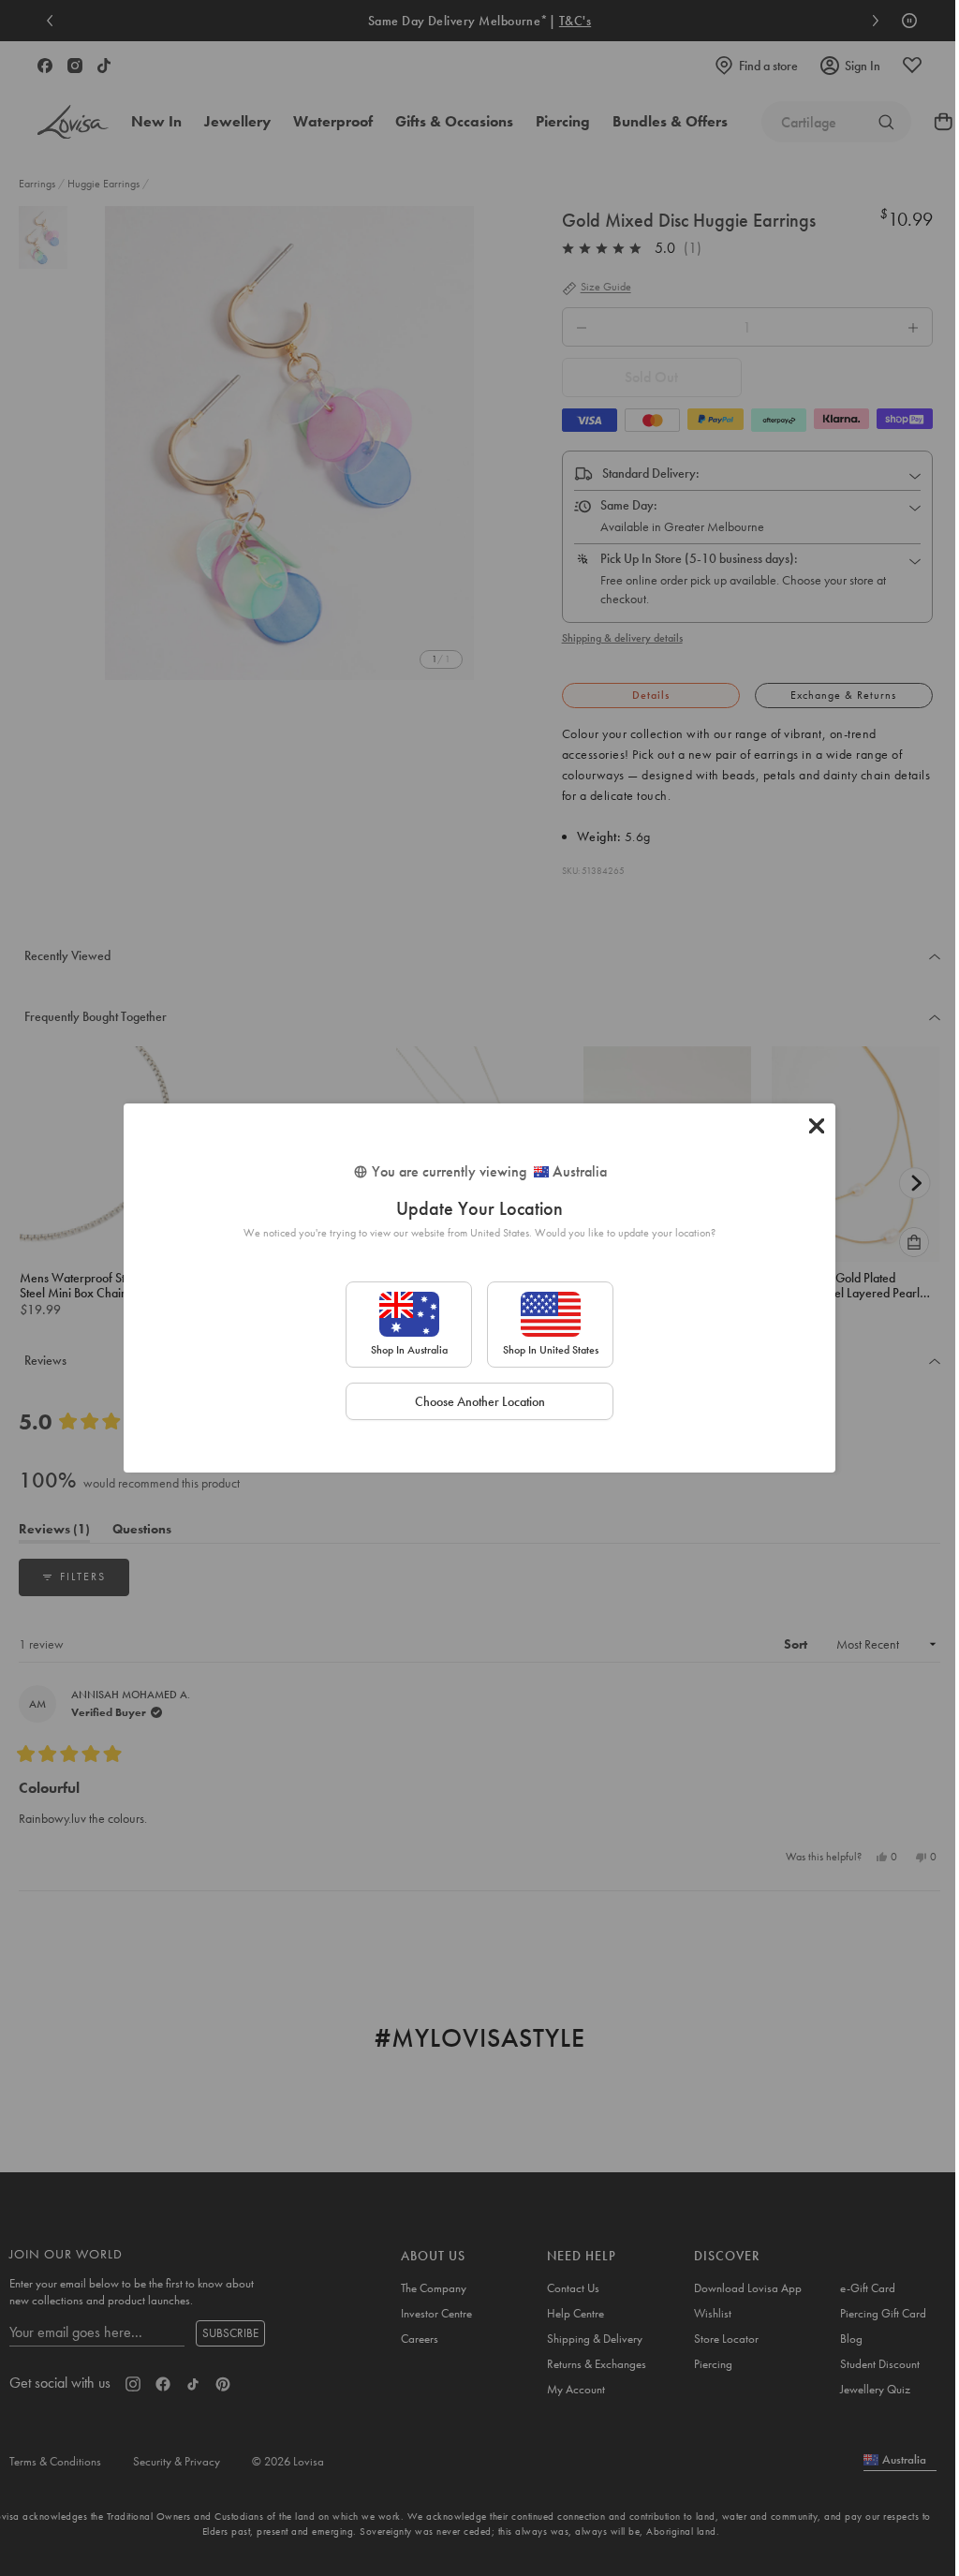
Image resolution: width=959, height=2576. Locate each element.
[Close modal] (817, 1126)
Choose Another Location (480, 1401)
